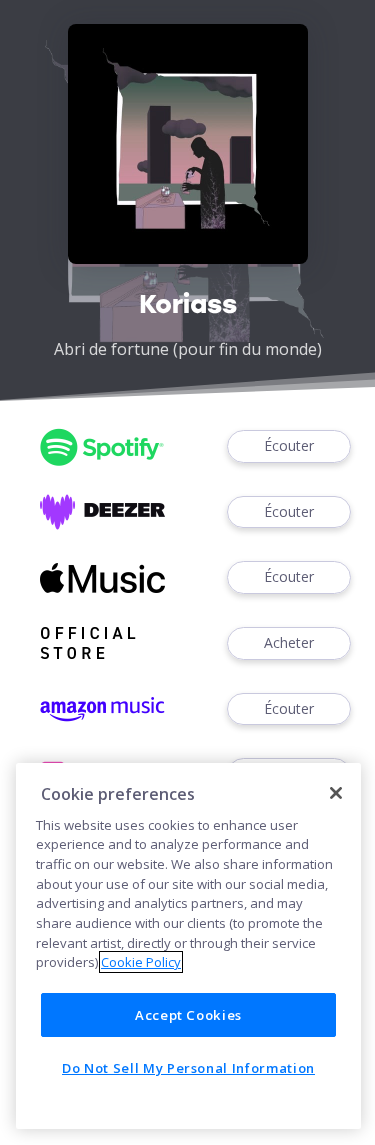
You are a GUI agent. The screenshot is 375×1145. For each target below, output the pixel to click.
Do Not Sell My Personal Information (188, 1068)
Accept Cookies (188, 1015)
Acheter (289, 642)
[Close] (336, 793)
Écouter (289, 445)
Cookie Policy (141, 962)
